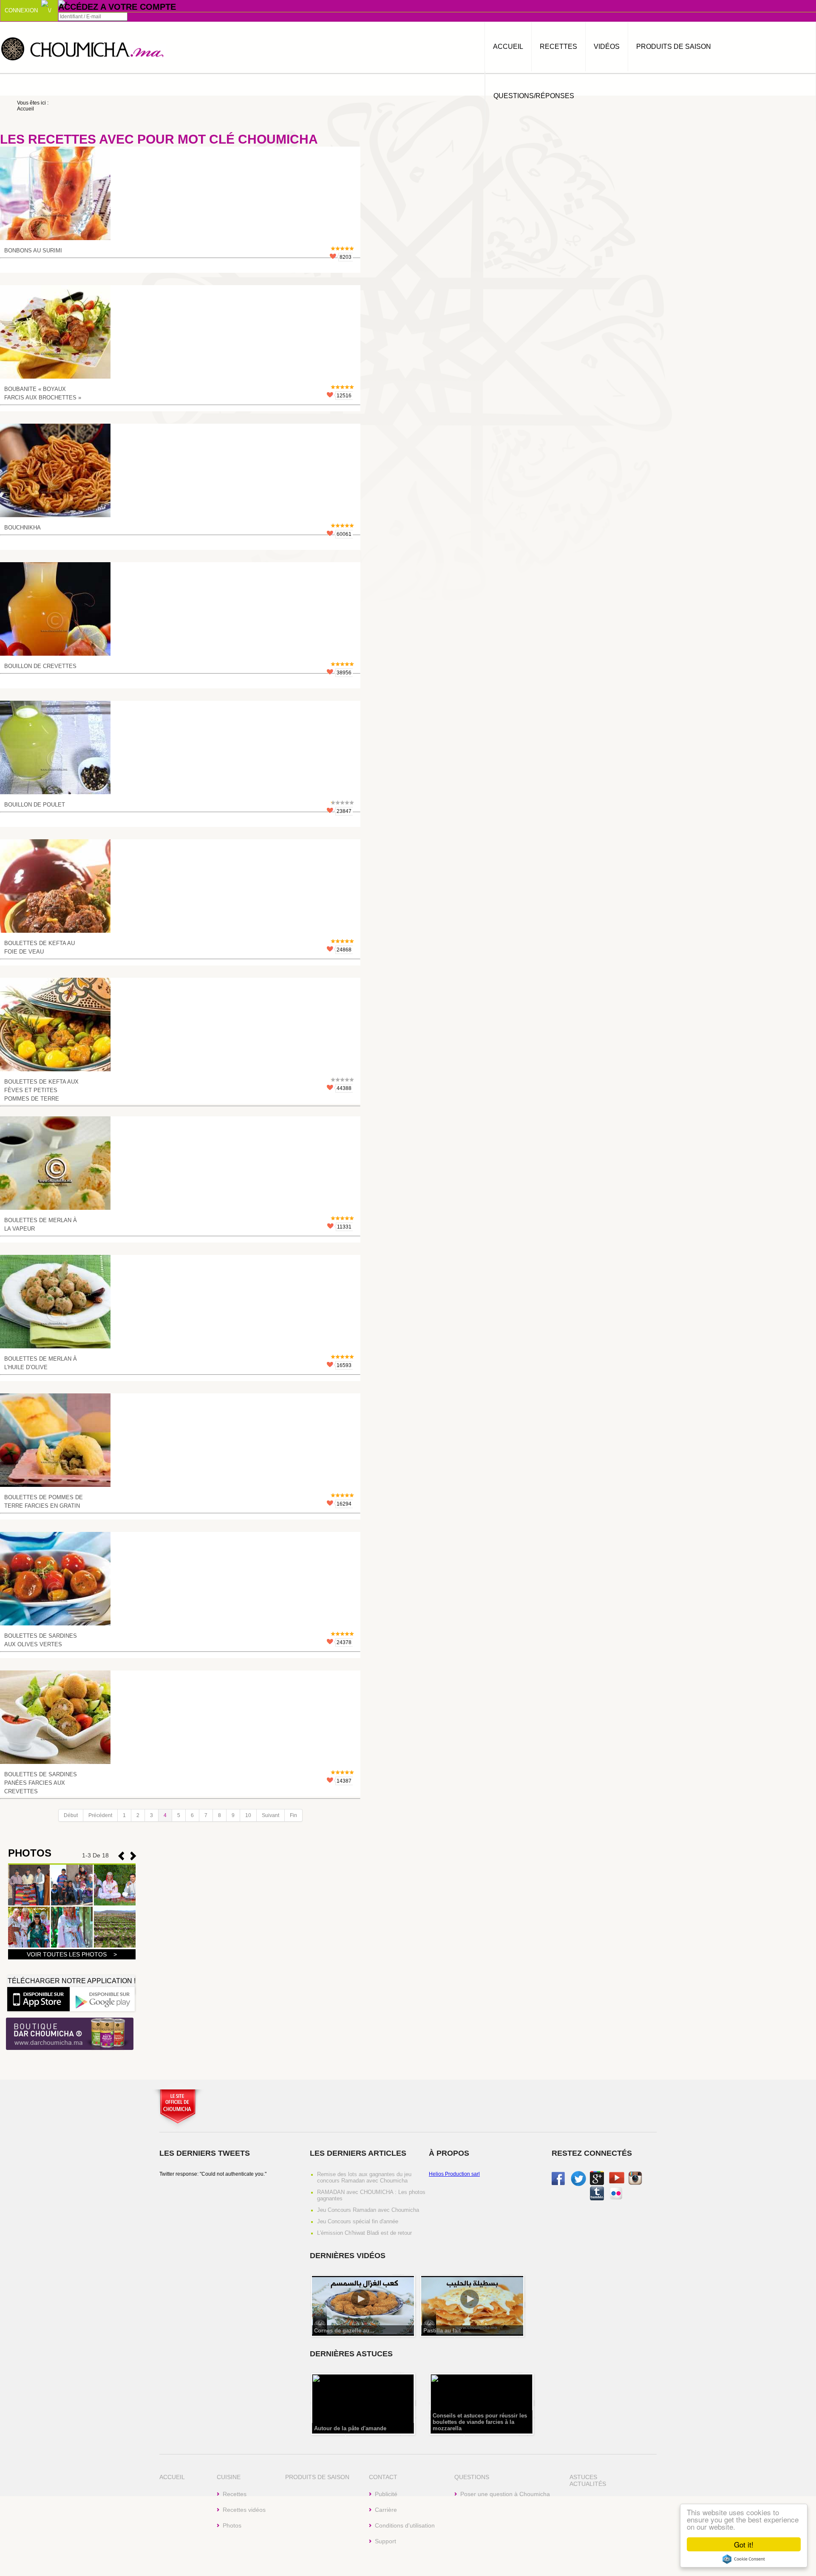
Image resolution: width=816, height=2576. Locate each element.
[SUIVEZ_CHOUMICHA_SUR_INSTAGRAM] (635, 2183)
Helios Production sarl (454, 2174)
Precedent (133, 1856)
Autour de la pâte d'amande (350, 2428)
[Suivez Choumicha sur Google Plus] (597, 2183)
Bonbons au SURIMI (33, 251)
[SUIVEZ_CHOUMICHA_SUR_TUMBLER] (597, 2199)
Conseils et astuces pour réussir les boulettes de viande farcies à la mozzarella (480, 2422)
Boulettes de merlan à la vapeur (41, 1224)
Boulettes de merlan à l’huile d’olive (41, 1363)
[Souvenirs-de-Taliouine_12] (115, 1946)
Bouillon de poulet (35, 805)
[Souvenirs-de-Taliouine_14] (29, 1946)
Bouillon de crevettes (40, 666)
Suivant (271, 1815)
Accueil (508, 47)
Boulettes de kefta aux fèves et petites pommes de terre (41, 1090)
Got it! (744, 2544)
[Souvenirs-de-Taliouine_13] (72, 1946)
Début (71, 1815)
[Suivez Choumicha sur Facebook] (558, 2183)
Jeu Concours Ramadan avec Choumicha (368, 2210)
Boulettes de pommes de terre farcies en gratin (44, 1502)
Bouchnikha (23, 528)
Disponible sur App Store (38, 1999)
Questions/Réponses (534, 96)
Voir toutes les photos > (72, 1954)
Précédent (100, 1815)
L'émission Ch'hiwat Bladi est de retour (364, 2233)
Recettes (558, 47)
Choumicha (83, 48)
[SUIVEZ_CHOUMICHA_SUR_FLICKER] (616, 2199)
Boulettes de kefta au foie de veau (40, 947)
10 (248, 1815)
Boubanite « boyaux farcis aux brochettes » (43, 393)
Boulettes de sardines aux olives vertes (41, 1640)
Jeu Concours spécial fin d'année (358, 2221)
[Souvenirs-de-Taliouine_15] (115, 1904)
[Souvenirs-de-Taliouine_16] (72, 1904)
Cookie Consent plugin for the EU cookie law (744, 2559)
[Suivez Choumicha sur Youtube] (617, 2182)
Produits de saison (674, 47)
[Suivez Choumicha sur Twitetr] (578, 2185)
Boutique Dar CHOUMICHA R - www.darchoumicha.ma (70, 2034)
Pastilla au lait (442, 2331)
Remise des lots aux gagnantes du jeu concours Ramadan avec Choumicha (364, 2177)
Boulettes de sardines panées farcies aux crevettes (41, 1783)
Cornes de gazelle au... (344, 2331)
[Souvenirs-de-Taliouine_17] (29, 1904)
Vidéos (607, 47)
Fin (293, 1815)
